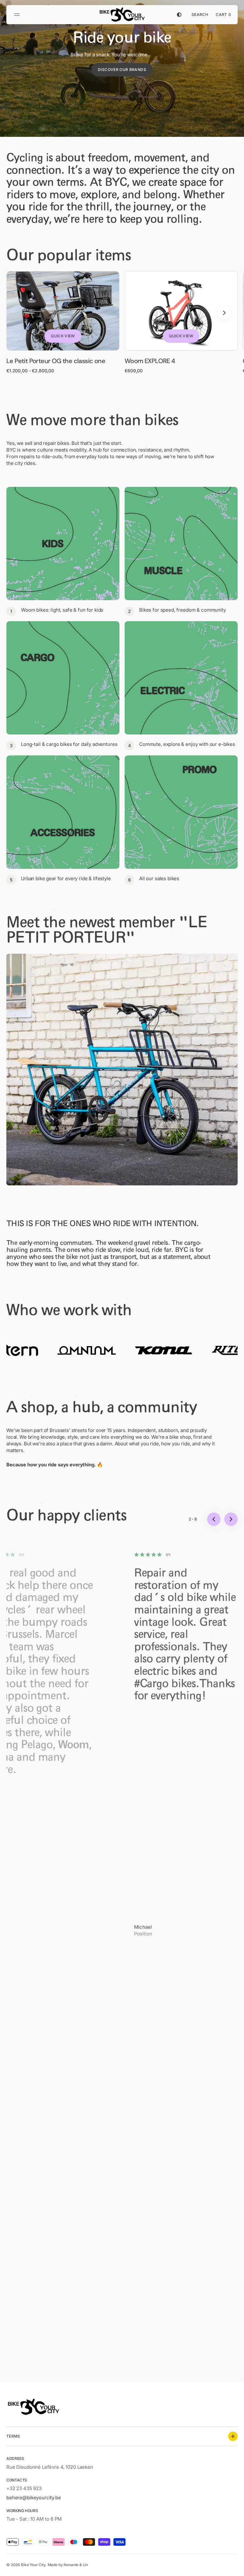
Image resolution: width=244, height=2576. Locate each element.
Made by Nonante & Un (68, 2565)
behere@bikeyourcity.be (34, 2498)
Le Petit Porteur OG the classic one (56, 361)
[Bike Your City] (122, 15)
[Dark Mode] (179, 15)
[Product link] (63, 322)
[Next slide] (224, 313)
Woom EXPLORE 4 (150, 361)
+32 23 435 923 (24, 2488)
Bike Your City (33, 2565)
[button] (18, 15)
